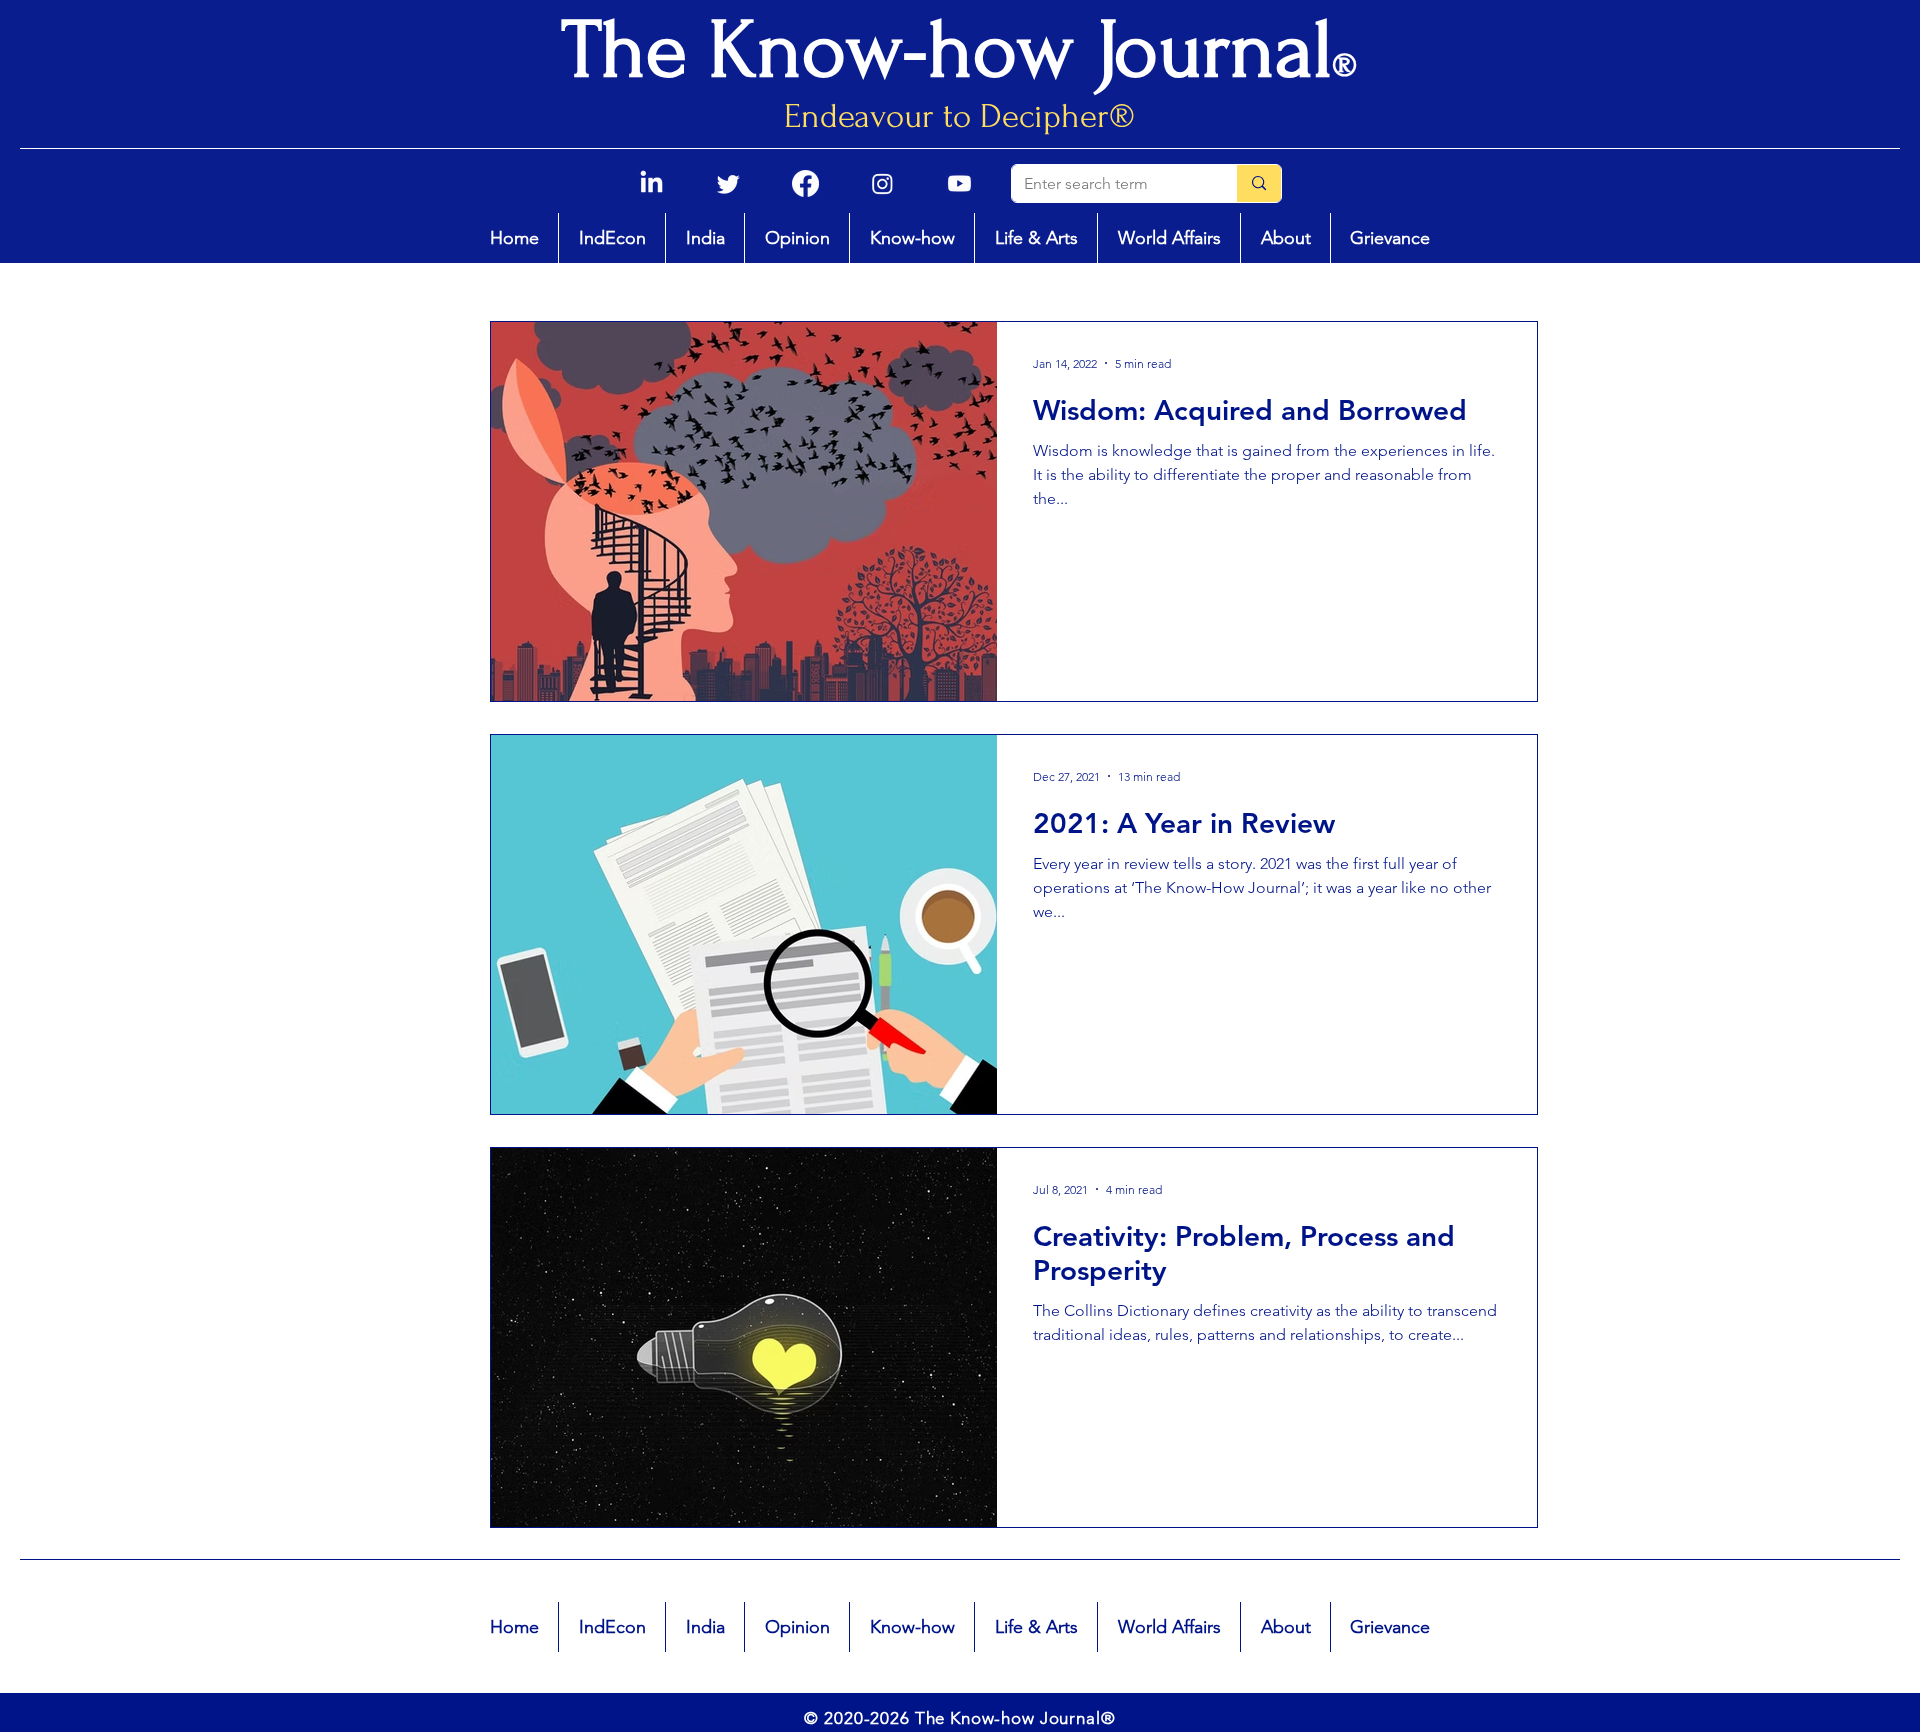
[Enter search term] (1258, 183)
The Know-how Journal (947, 50)
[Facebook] (805, 183)
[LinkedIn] (651, 183)
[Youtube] (959, 183)
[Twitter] (728, 183)
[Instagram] (882, 183)
